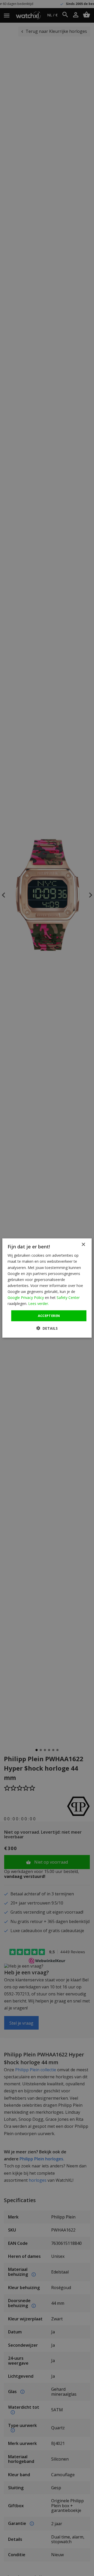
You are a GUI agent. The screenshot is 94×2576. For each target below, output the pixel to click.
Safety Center (68, 1298)
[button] (47, 1328)
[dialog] (47, 1288)
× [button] (83, 1245)
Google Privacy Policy (26, 1298)
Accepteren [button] (49, 1316)
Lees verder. (39, 1304)
